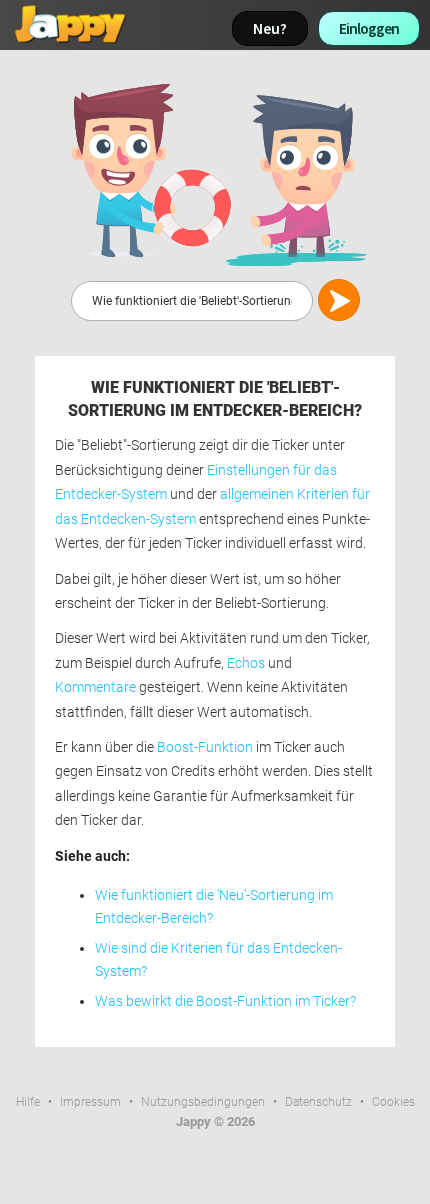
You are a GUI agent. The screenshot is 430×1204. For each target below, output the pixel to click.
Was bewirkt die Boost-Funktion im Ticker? (225, 1001)
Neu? (270, 28)
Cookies (393, 1102)
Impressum (90, 1102)
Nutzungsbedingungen (203, 1102)
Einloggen (369, 28)
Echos (246, 663)
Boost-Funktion (205, 747)
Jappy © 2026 (215, 1121)
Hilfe (28, 1102)
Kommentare (95, 687)
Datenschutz (318, 1102)
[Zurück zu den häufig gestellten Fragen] (215, 173)
